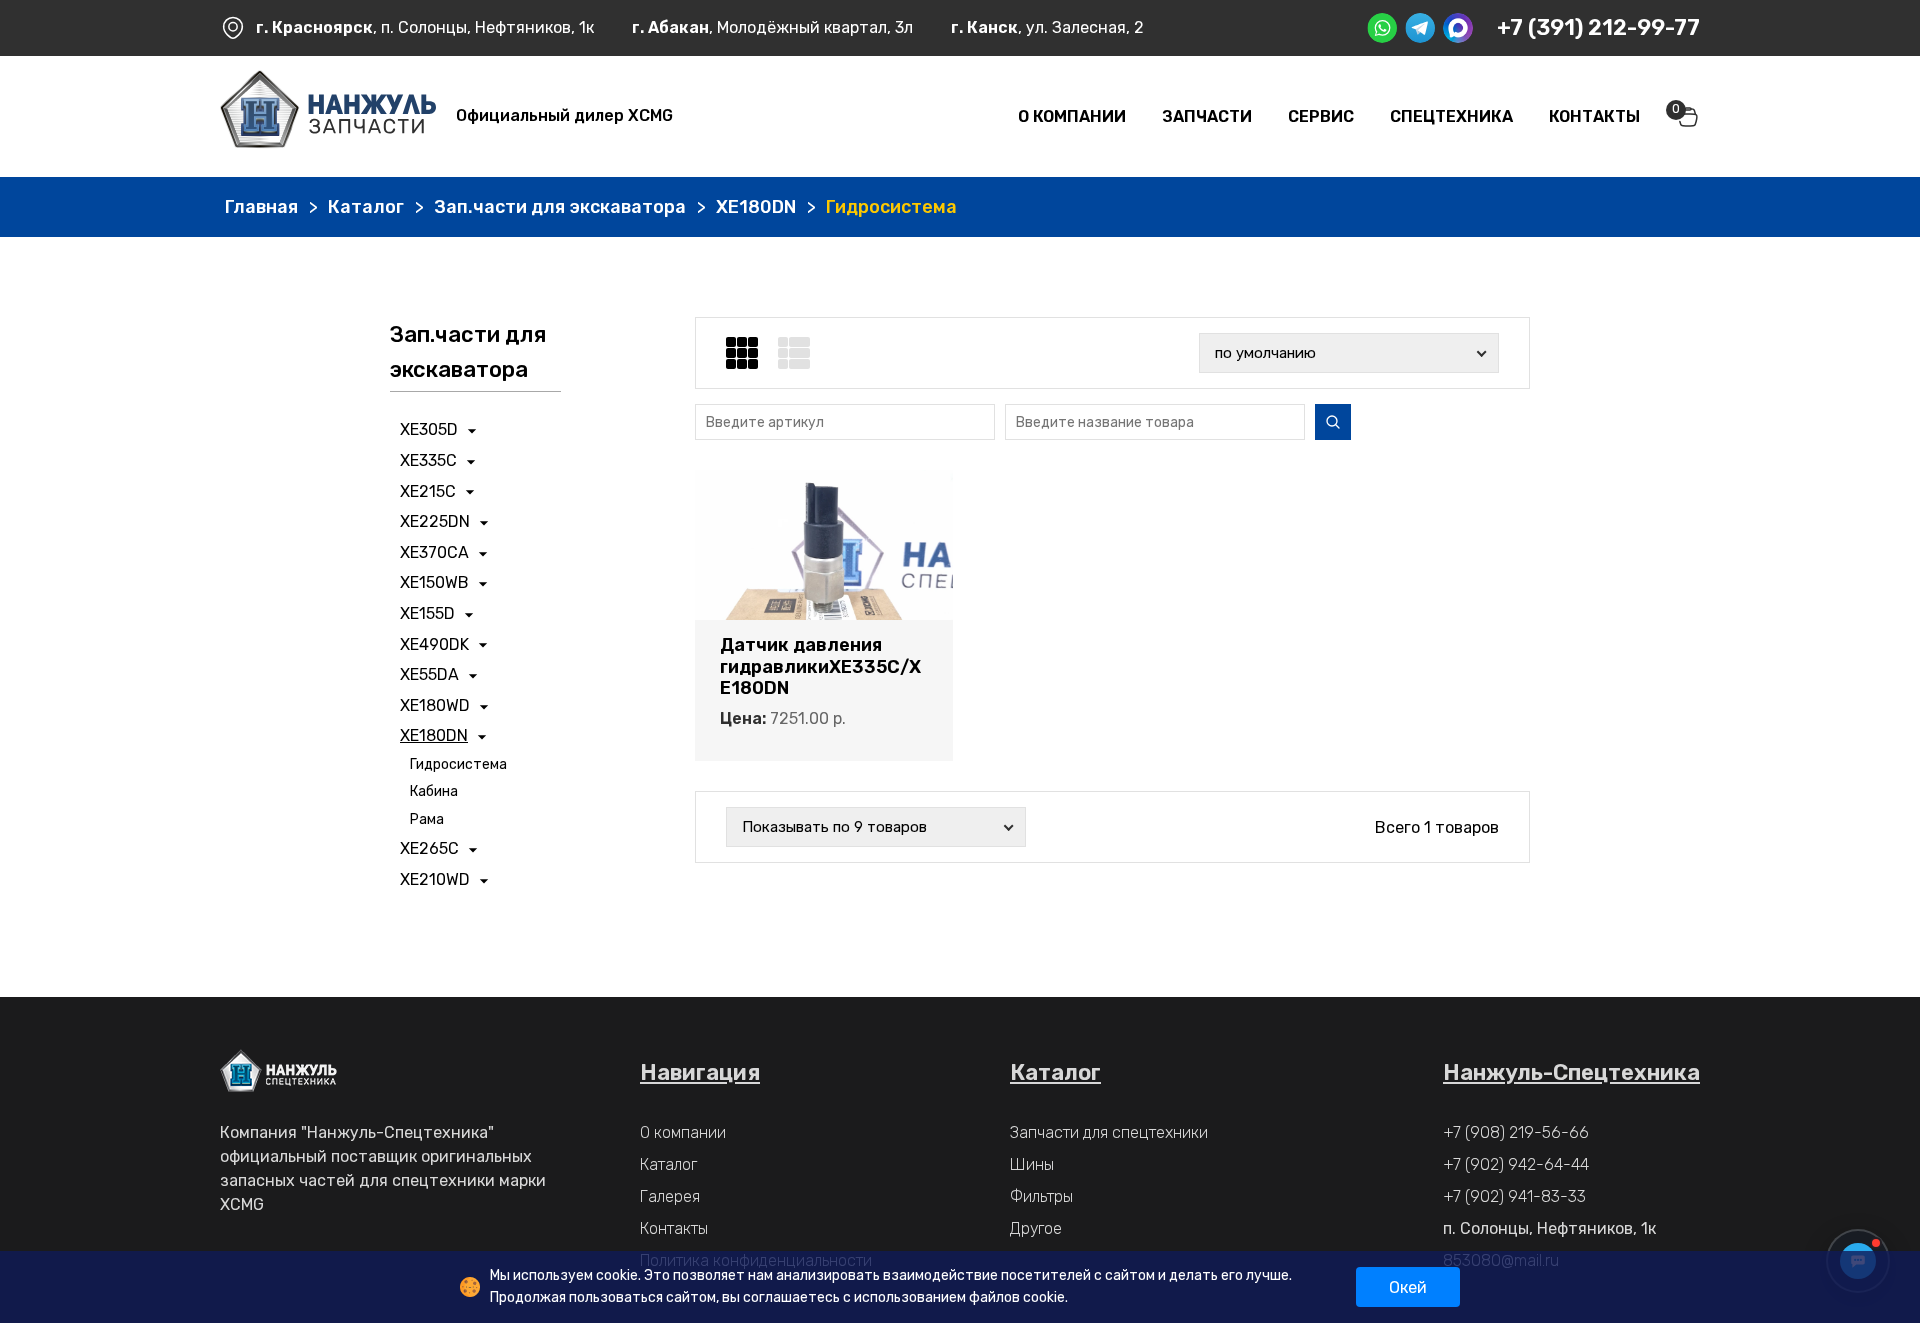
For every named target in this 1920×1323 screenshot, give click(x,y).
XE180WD (435, 705)
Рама (427, 819)
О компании (1072, 116)
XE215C (428, 491)
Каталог (366, 207)
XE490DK (434, 644)
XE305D (429, 429)
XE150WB (434, 582)
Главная (261, 207)
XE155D (427, 613)
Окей (1408, 1287)
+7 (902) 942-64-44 (1516, 1164)
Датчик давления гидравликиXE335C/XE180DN (820, 667)
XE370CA (434, 552)
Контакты (1594, 116)
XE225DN (435, 521)
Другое (1036, 1228)
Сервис (1321, 116)
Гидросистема (458, 764)
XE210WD (435, 879)
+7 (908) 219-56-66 (1516, 1132)
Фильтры (1041, 1196)
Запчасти (1207, 116)
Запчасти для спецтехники (1109, 1132)
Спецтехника (1451, 116)
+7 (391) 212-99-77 (1598, 27)
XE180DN (756, 207)
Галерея (670, 1196)
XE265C (429, 848)
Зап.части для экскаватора (560, 207)
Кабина (434, 791)
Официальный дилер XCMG (564, 115)
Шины (1032, 1164)
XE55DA (429, 674)
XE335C (428, 460)
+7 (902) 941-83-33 (1514, 1196)
